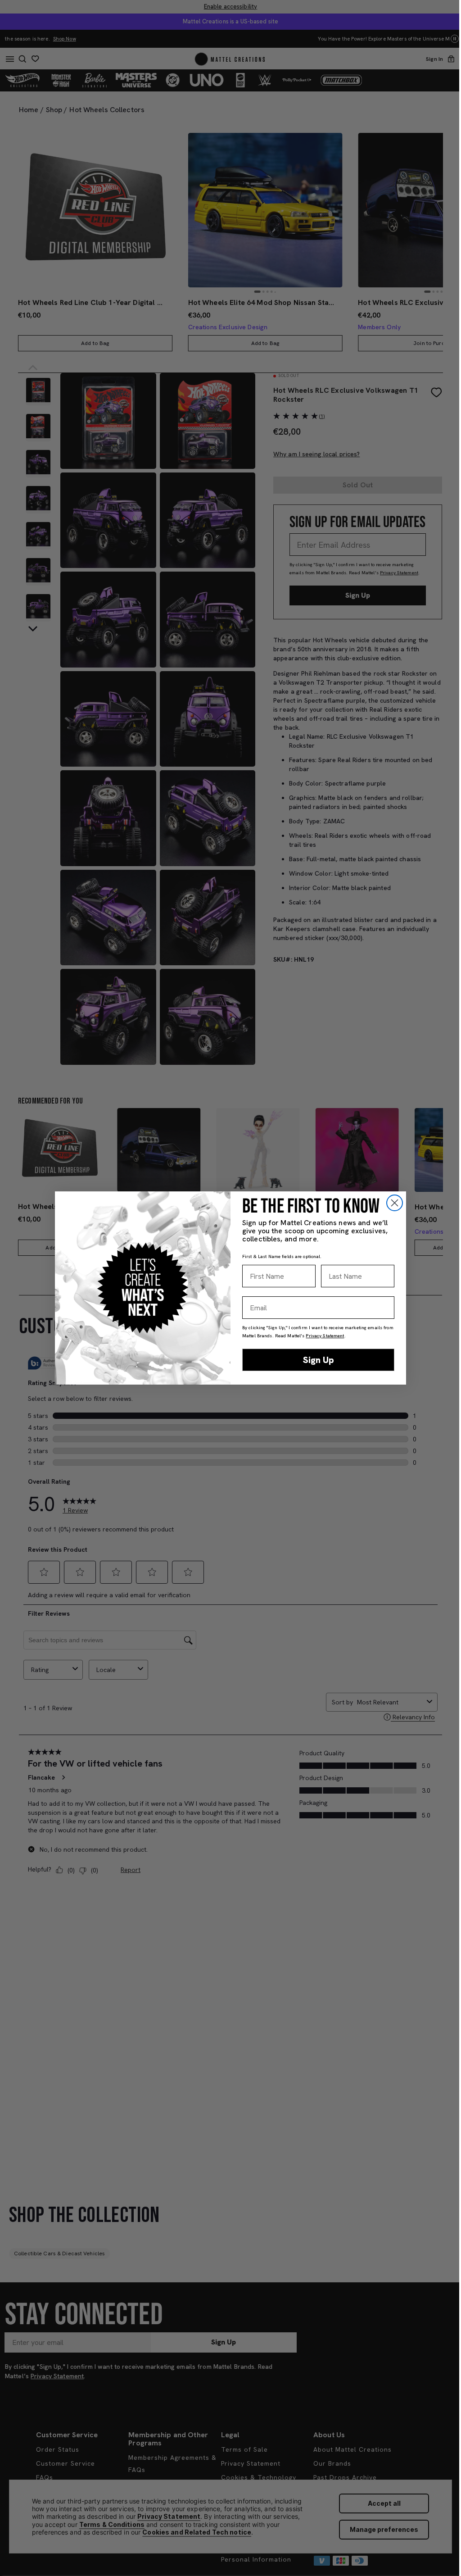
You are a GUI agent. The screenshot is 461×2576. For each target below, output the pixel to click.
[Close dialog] (395, 1203)
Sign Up (319, 1360)
